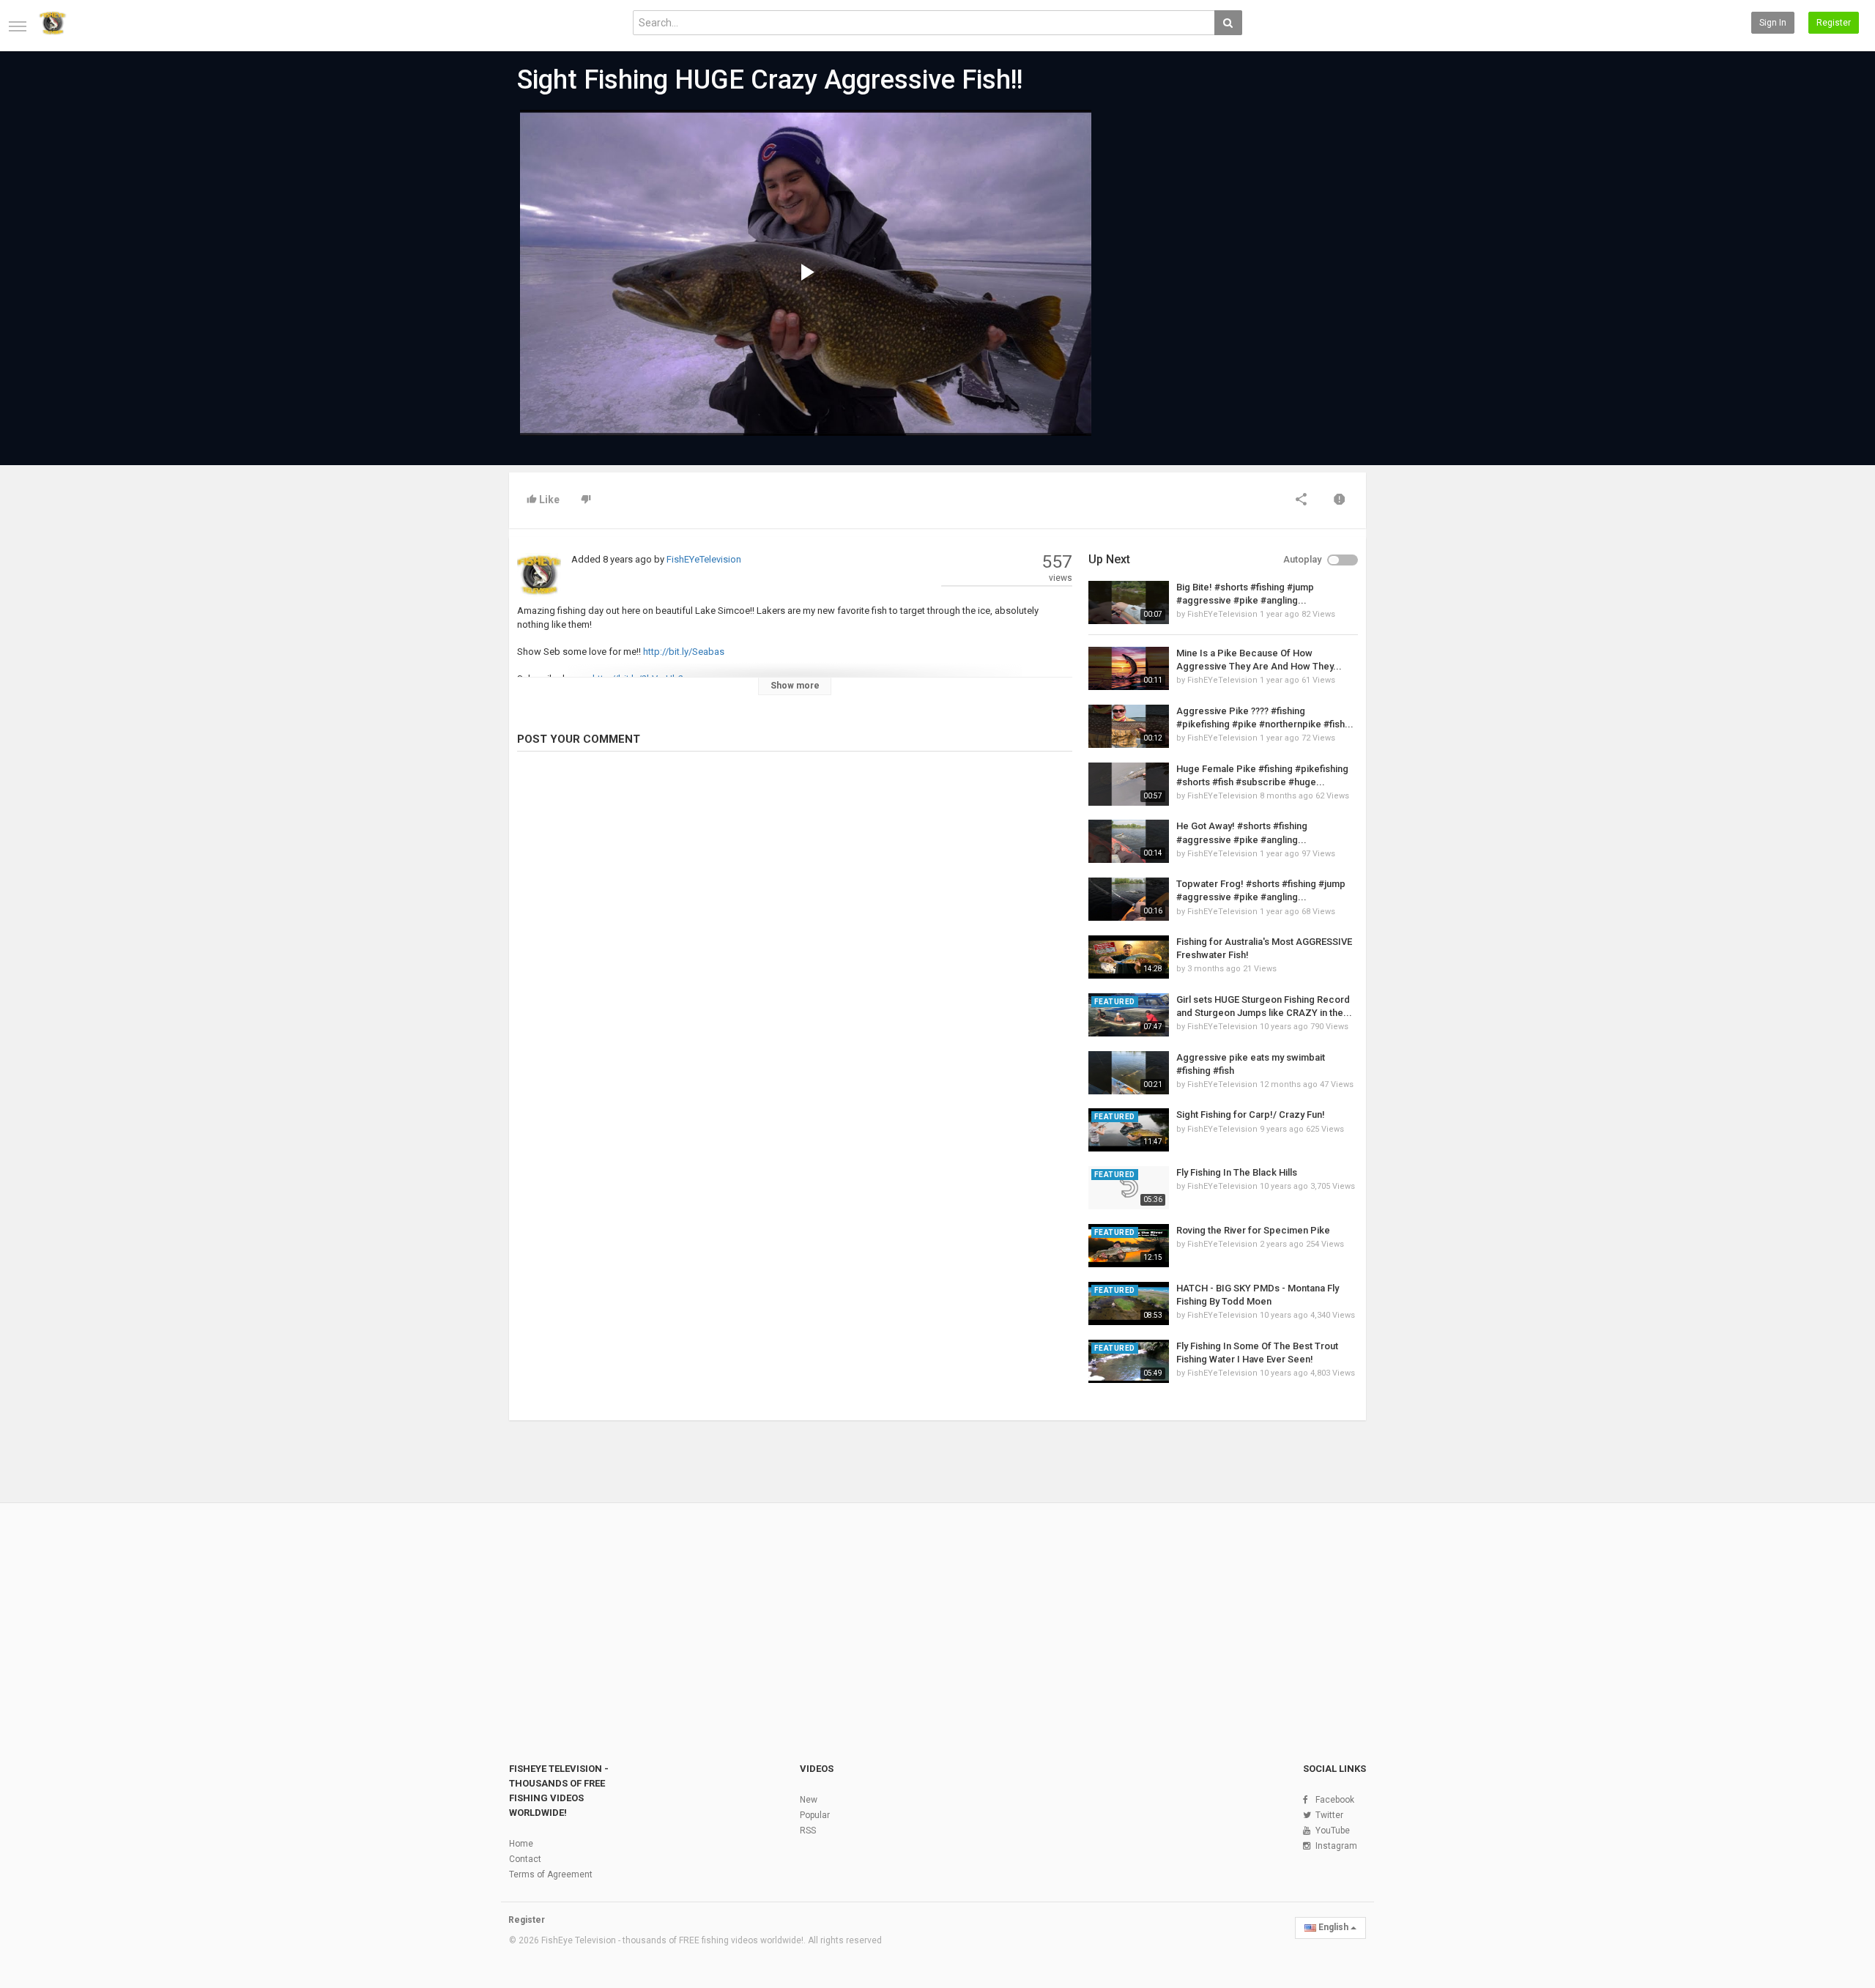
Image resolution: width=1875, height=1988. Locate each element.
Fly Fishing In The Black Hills (1237, 1172)
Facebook (1335, 1800)
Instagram (1336, 1846)
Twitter (1329, 1815)
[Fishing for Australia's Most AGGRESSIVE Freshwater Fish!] (1129, 957)
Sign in (1773, 23)
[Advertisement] (1223, 221)
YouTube (1333, 1831)
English (1333, 1927)
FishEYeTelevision (704, 559)
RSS (808, 1831)
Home (521, 1844)
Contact (525, 1859)
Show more (795, 686)
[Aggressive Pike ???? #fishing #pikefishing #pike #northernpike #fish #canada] (1129, 726)
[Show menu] (18, 26)
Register (1834, 23)
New (809, 1800)
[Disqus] (795, 963)
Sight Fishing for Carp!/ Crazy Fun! (1251, 1114)
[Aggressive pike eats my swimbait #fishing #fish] (1129, 1073)
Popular (815, 1815)
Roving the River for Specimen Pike (1253, 1230)
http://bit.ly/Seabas (684, 652)
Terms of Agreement (551, 1874)
